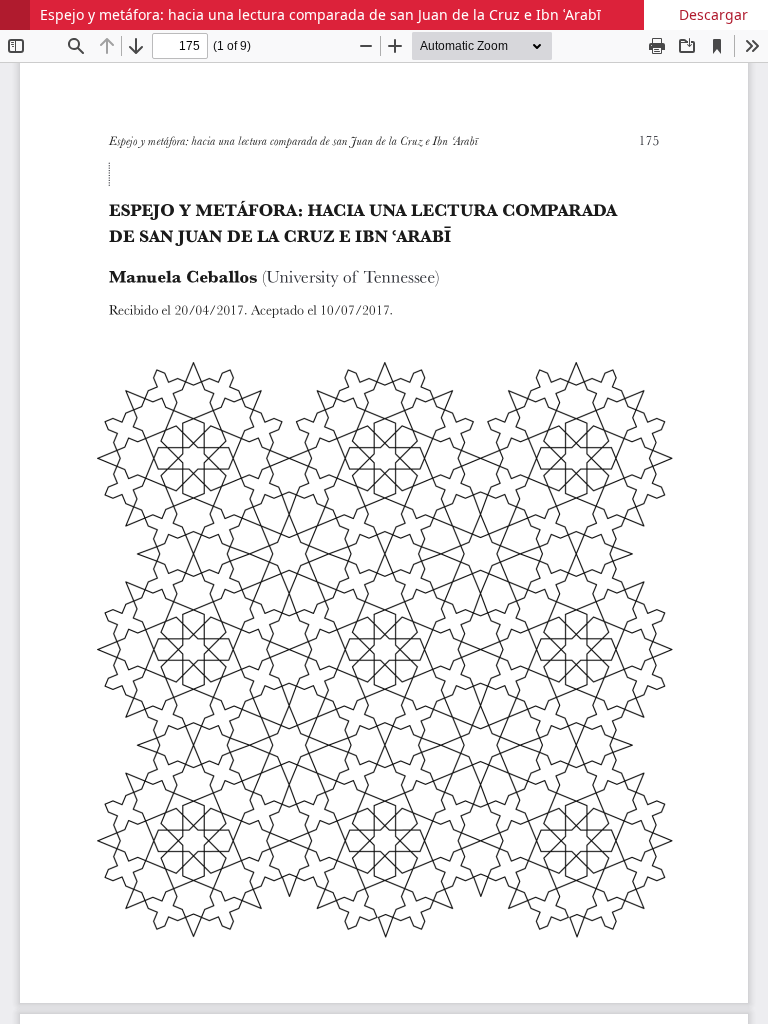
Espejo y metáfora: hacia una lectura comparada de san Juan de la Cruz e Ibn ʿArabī (320, 14)
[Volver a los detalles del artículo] (15, 15)
